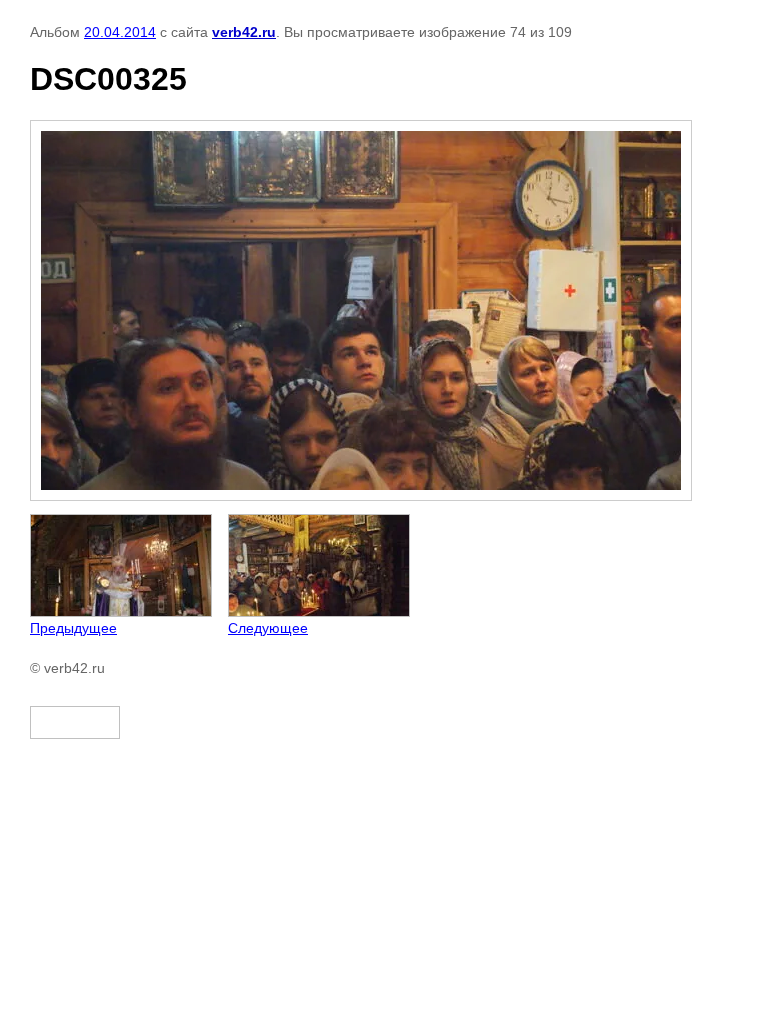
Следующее (268, 628)
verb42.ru (244, 32)
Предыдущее (73, 628)
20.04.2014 (120, 32)
